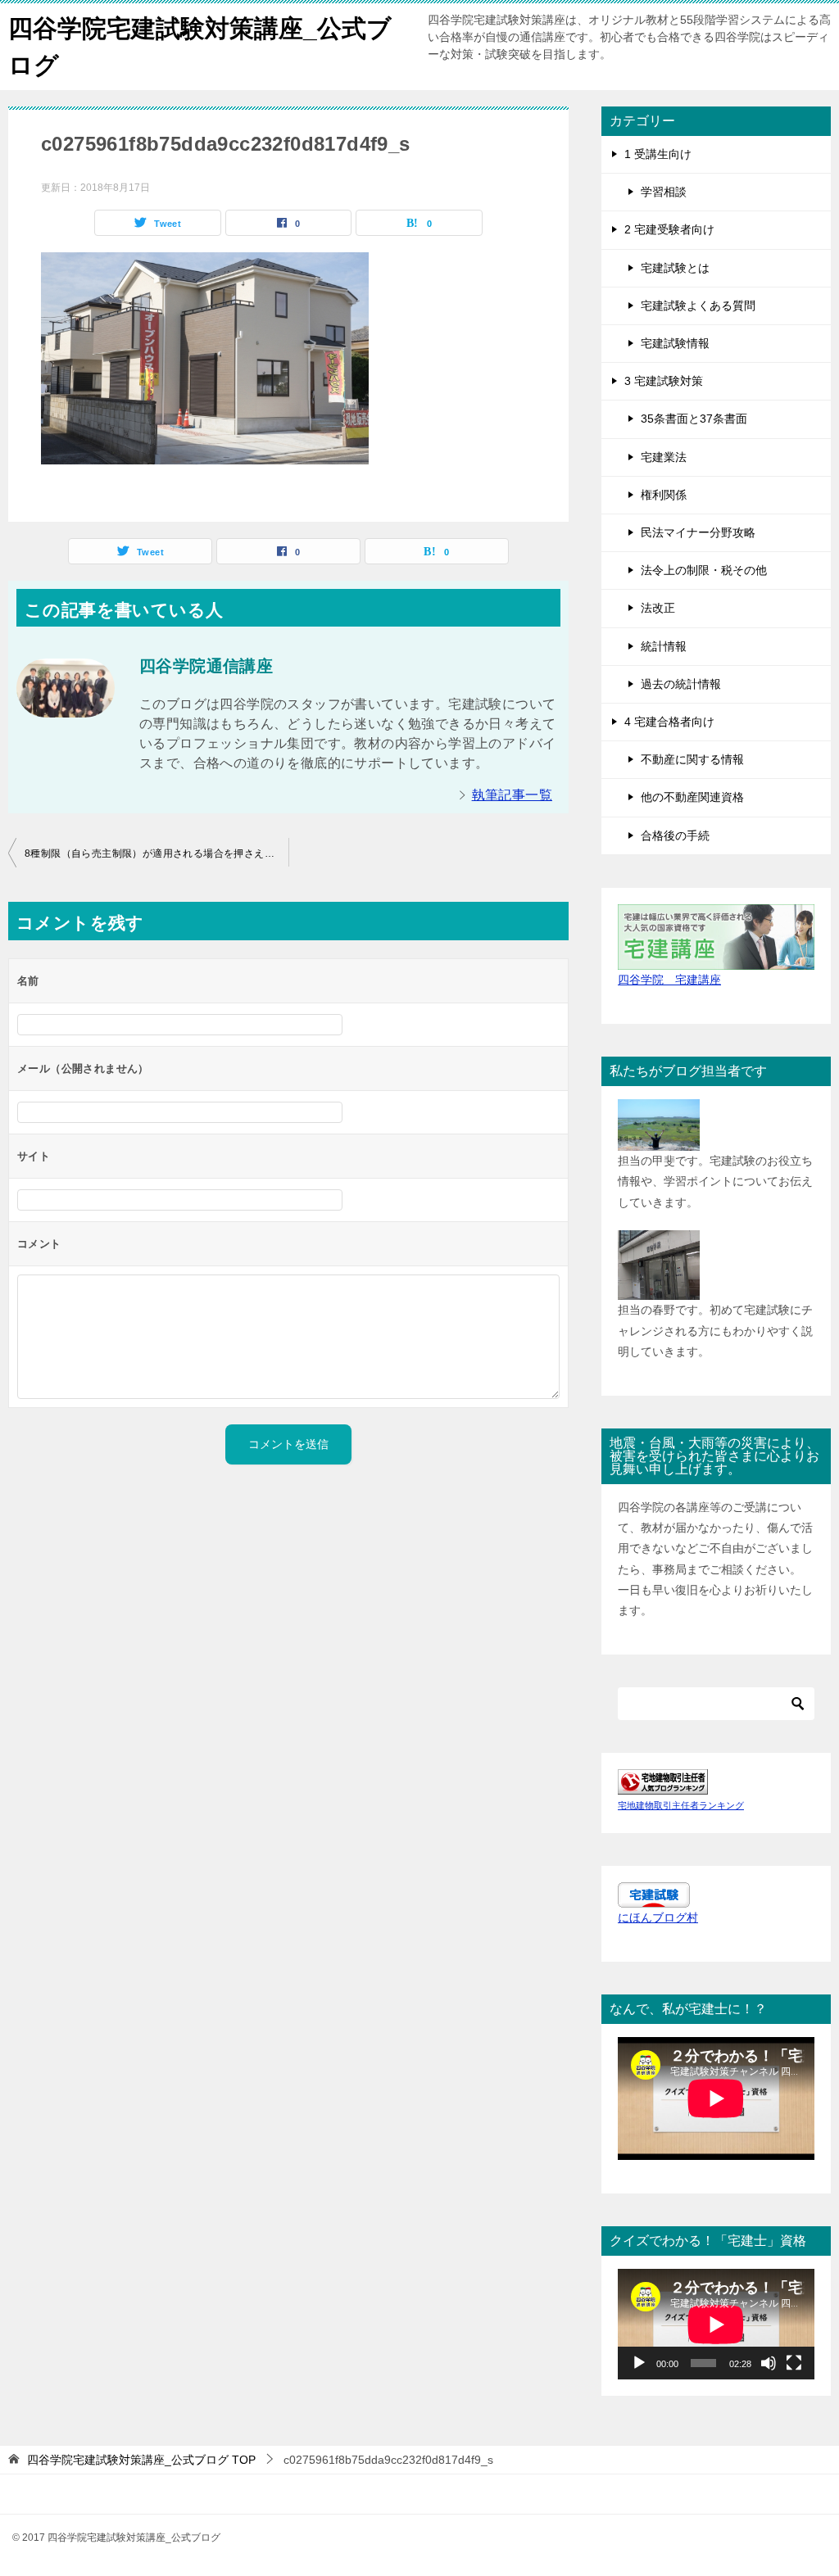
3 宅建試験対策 (664, 381)
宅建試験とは (675, 268)
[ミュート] (769, 2363)
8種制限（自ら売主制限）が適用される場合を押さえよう (154, 853)
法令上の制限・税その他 (704, 570)
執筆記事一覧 (512, 795)
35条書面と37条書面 (694, 419)
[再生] (639, 2363)
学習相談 (664, 192)
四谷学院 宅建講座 (669, 980)
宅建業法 (664, 457)
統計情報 (664, 646)
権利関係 (664, 495)
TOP (141, 2460)
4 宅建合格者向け (669, 722)
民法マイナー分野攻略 (698, 532)
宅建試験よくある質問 (698, 306)
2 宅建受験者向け (669, 229)
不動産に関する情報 (692, 759)
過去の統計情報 (681, 684)
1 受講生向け (658, 154)
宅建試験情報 (675, 343)
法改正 (658, 608)
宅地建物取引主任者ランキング (681, 1805)
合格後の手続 (675, 835)
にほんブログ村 (658, 1917)
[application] (716, 2324)
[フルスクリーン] (794, 2363)
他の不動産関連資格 (692, 797)
